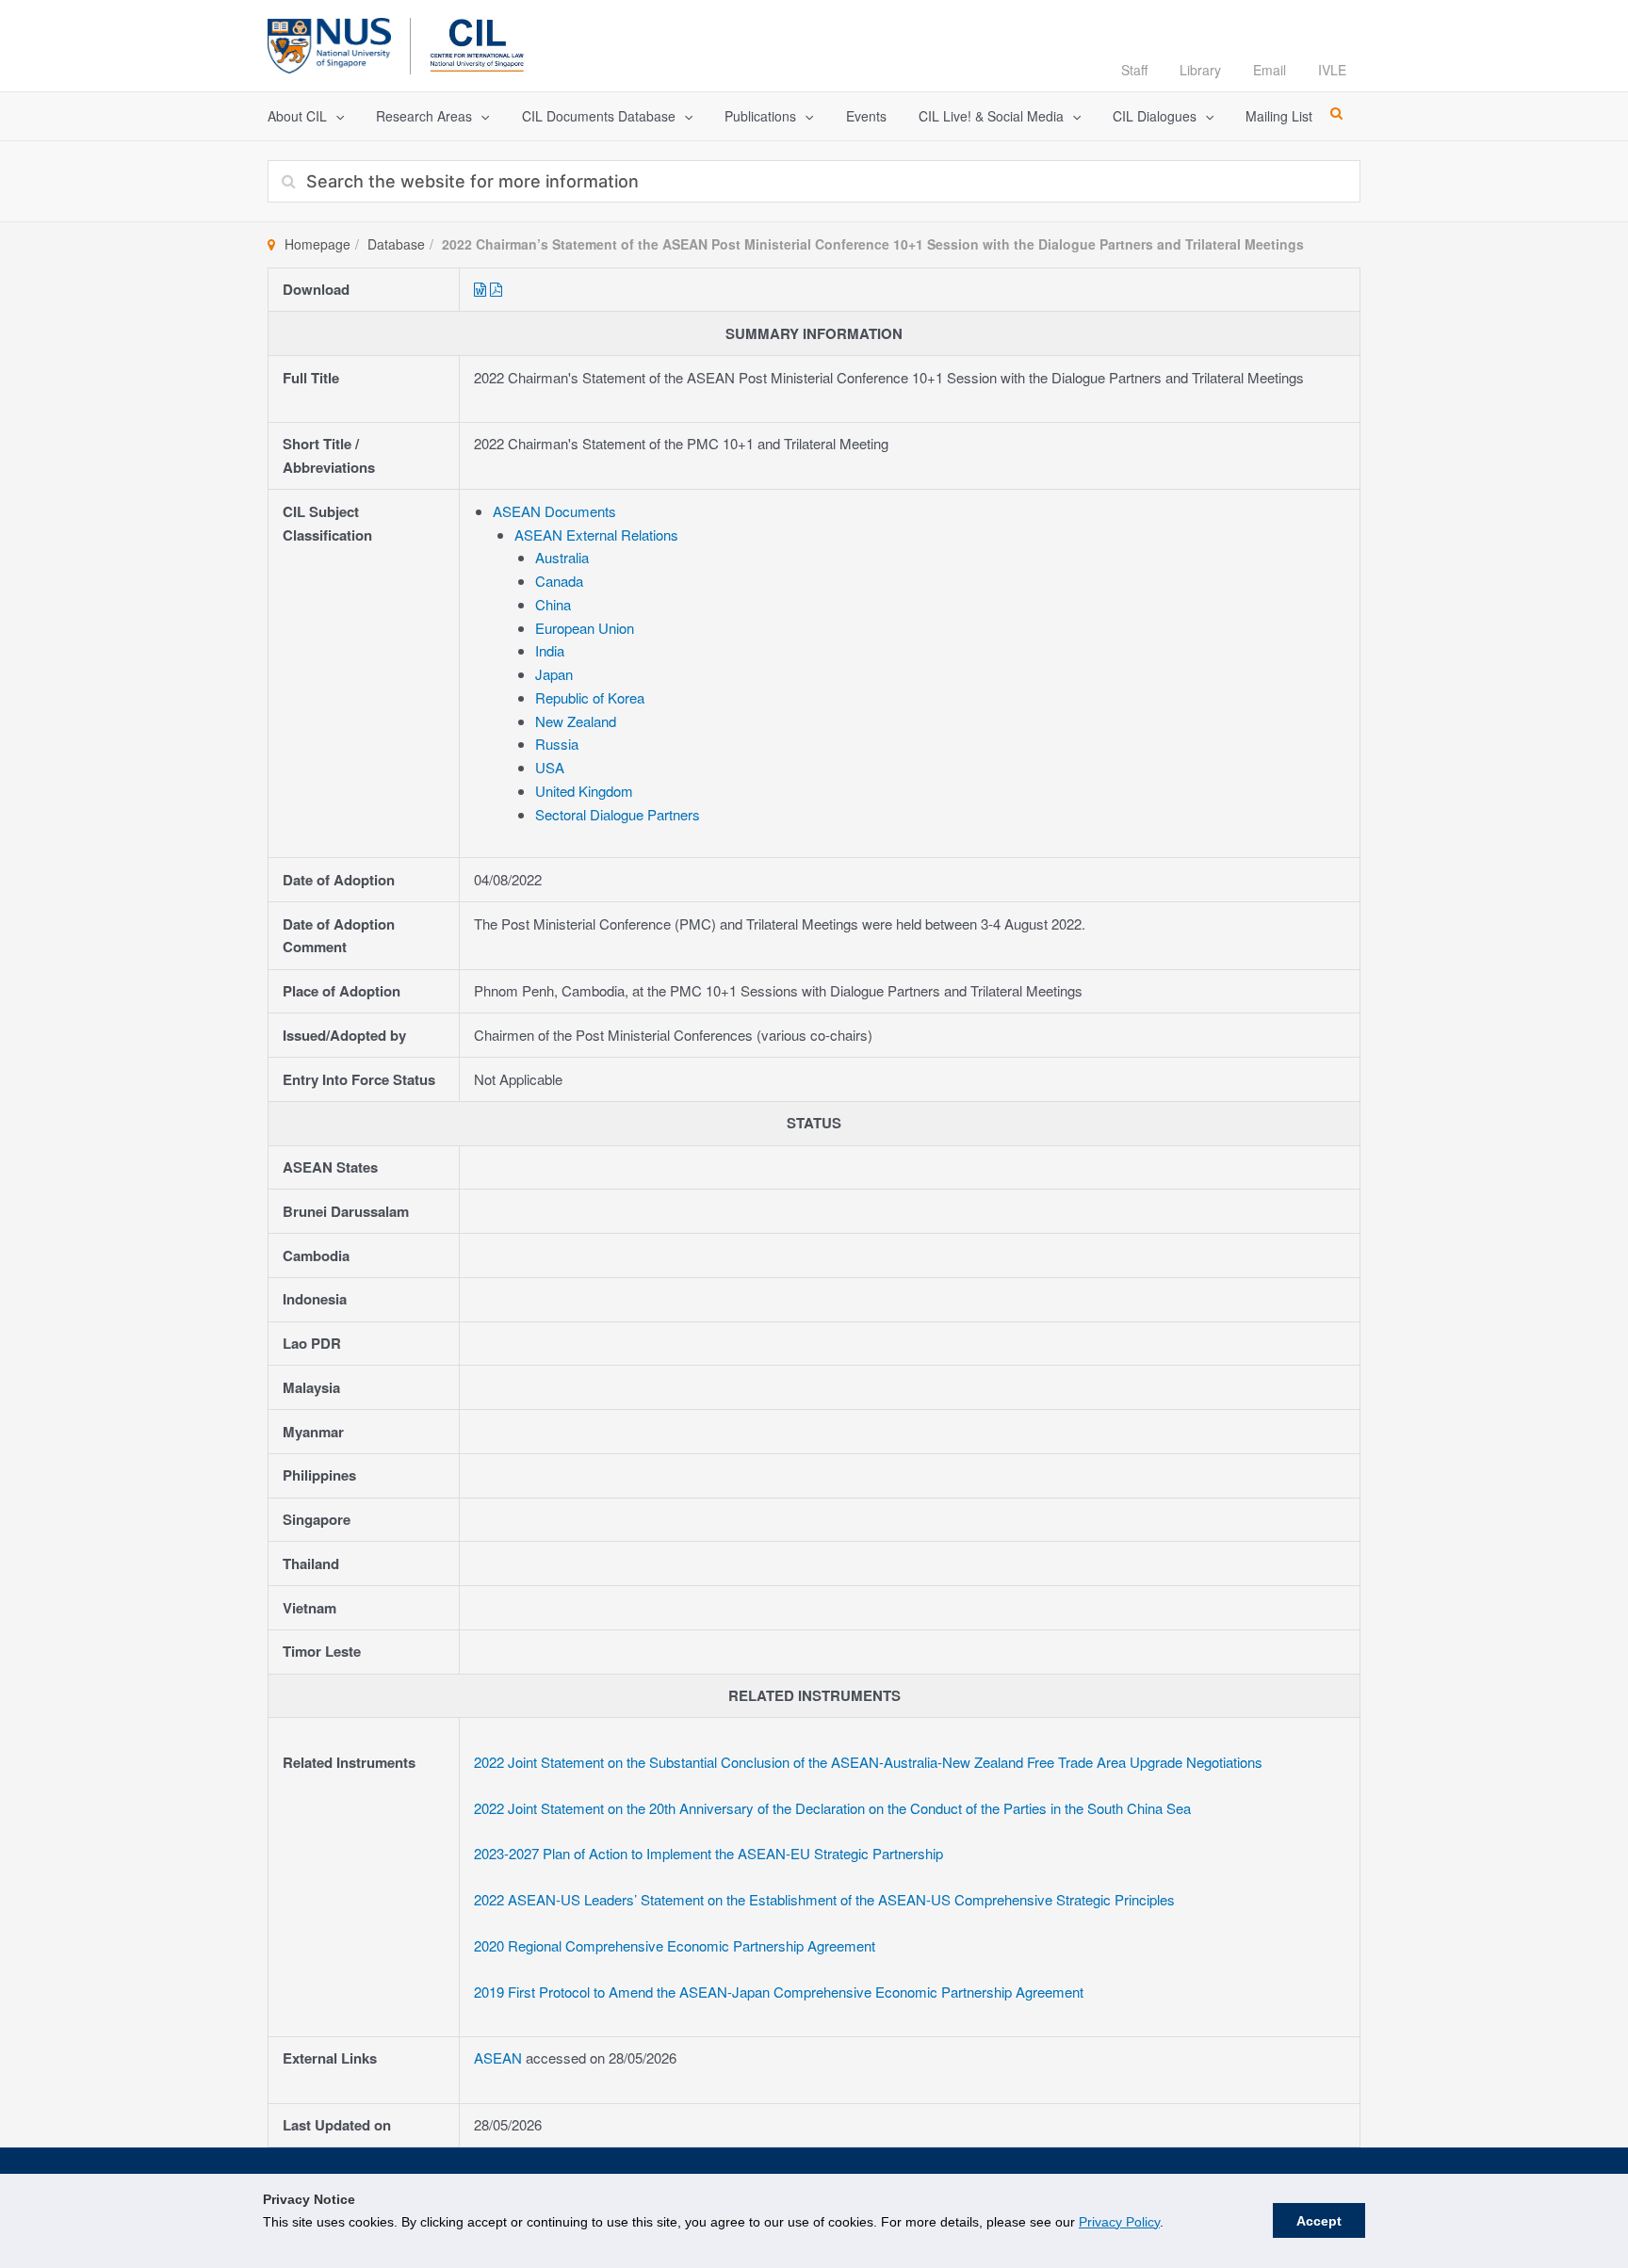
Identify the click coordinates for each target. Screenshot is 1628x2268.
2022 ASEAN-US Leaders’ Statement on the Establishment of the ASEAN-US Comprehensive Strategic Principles (824, 1899)
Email (1270, 70)
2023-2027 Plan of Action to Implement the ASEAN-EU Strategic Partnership (708, 1853)
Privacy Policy (1119, 2222)
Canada (559, 581)
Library (1200, 70)
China (553, 604)
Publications (760, 116)
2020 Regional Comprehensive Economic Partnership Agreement (676, 1945)
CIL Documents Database (599, 116)
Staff (1134, 70)
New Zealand (576, 721)
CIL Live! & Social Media (991, 116)
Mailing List (1279, 116)
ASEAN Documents (554, 511)
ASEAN (500, 2057)
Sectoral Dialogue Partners (618, 814)
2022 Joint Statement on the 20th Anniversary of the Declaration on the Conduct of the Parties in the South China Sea (832, 1808)
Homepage (317, 244)
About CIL (297, 116)
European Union (585, 628)
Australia (562, 557)
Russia (557, 744)
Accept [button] (1319, 2221)
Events (866, 116)
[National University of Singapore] (329, 43)
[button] (335, 116)
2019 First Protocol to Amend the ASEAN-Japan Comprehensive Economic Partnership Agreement (779, 1992)
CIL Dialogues (1155, 116)
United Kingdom (584, 791)
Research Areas (424, 116)
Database (396, 244)
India (550, 650)
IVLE (1332, 70)
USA (550, 767)
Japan (554, 674)
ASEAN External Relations (596, 535)
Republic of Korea (590, 697)
